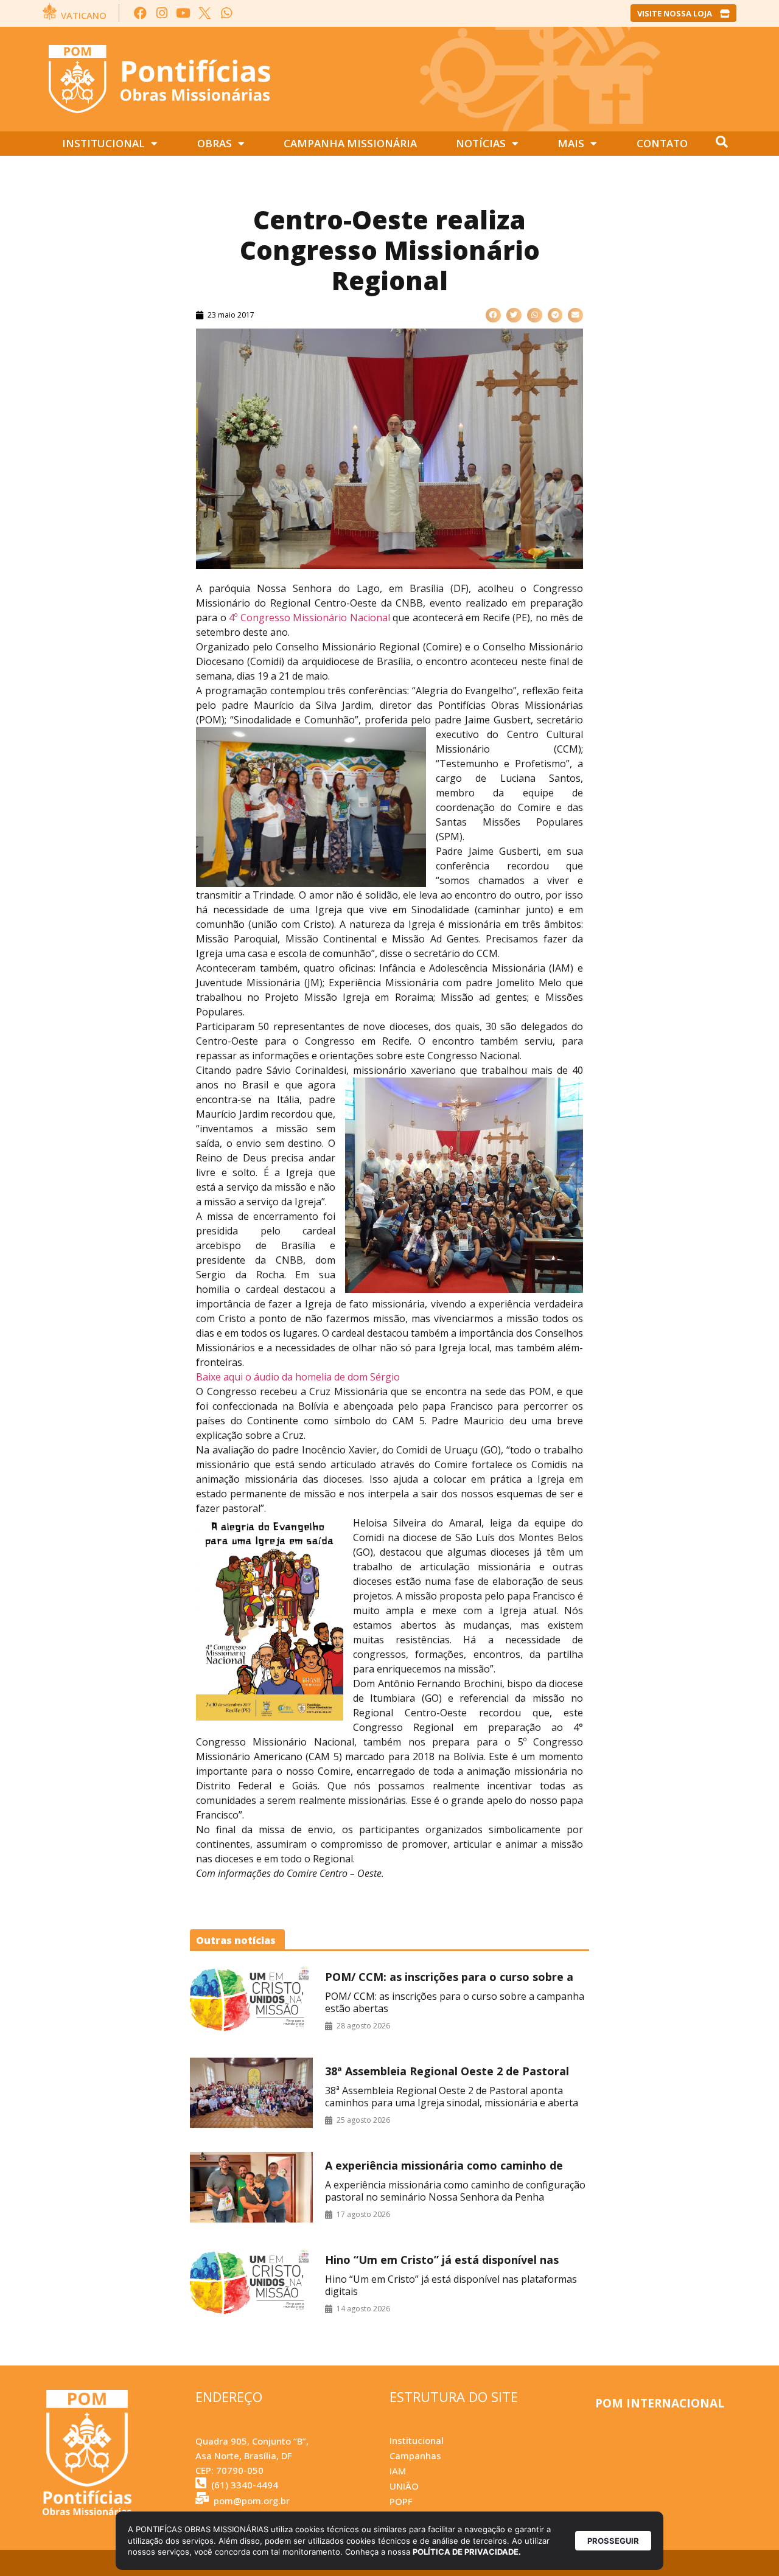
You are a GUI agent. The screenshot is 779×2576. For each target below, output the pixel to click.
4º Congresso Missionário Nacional (311, 618)
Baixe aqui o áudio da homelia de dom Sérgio (298, 1377)
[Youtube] (183, 13)
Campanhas (415, 2456)
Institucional (103, 143)
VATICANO (84, 15)
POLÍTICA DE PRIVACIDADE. (467, 2552)
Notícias (481, 143)
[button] (493, 315)
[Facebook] (140, 13)
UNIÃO (404, 2486)
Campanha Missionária (350, 143)
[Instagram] (162, 13)
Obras (215, 143)
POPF (401, 2501)
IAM (398, 2471)
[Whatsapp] (226, 13)
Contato (662, 143)
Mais (571, 143)
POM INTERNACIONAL (660, 2403)
